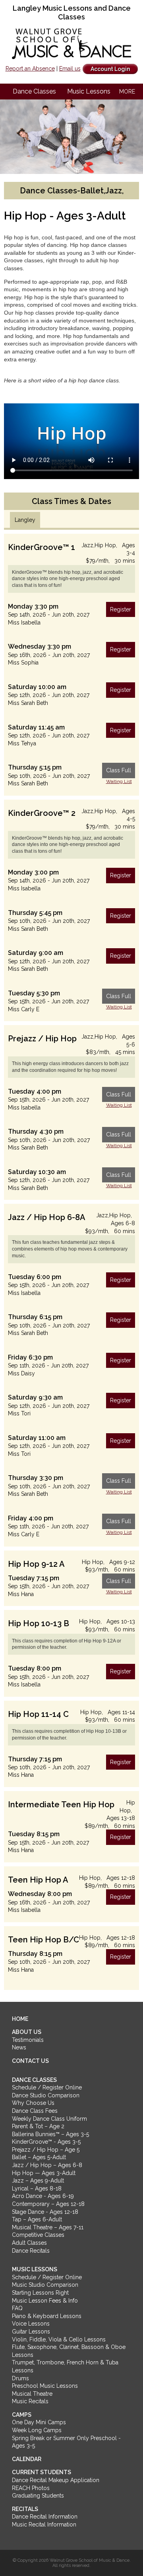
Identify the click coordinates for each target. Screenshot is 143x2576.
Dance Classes (34, 91)
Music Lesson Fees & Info (45, 2301)
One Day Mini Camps (39, 2422)
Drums (20, 2378)
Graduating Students (38, 2496)
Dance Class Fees (35, 2111)
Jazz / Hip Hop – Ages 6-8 (47, 2165)
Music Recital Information (44, 2524)
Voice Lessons (31, 2324)
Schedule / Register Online (47, 2087)
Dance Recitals (31, 2251)
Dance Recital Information (45, 2517)
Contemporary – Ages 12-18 (48, 2204)
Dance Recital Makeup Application (56, 2480)
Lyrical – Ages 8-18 (37, 2188)
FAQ (17, 2308)
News (19, 2047)
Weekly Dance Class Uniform (49, 2119)
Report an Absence (30, 69)
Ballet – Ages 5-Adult (39, 2157)
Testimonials (28, 2040)
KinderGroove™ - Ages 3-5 (46, 2142)
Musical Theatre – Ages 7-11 (48, 2227)
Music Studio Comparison (45, 2285)
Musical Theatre (32, 2394)
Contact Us (30, 2061)
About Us (27, 2032)
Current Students (42, 2472)
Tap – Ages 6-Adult (37, 2219)
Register (121, 609)
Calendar (27, 2459)
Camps (22, 2415)
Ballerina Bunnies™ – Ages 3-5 (50, 2134)
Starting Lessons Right (40, 2293)
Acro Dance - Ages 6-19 (43, 2196)
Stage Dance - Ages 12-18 (45, 2212)
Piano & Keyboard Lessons (47, 2316)
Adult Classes (29, 2243)
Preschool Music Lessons (45, 2386)
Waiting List (119, 781)
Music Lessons (89, 91)
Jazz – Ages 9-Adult (38, 2181)
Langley (25, 520)
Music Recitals (30, 2401)
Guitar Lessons (31, 2332)
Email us (70, 69)
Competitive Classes (38, 2235)
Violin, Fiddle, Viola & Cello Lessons (59, 2339)
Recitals (25, 2509)
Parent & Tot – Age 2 (38, 2126)
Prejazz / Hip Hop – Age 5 (46, 2150)
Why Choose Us (33, 2103)
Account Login (110, 69)
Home (20, 2019)
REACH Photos (31, 2488)
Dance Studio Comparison (46, 2095)
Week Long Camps (37, 2430)
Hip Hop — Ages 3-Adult (44, 2173)
